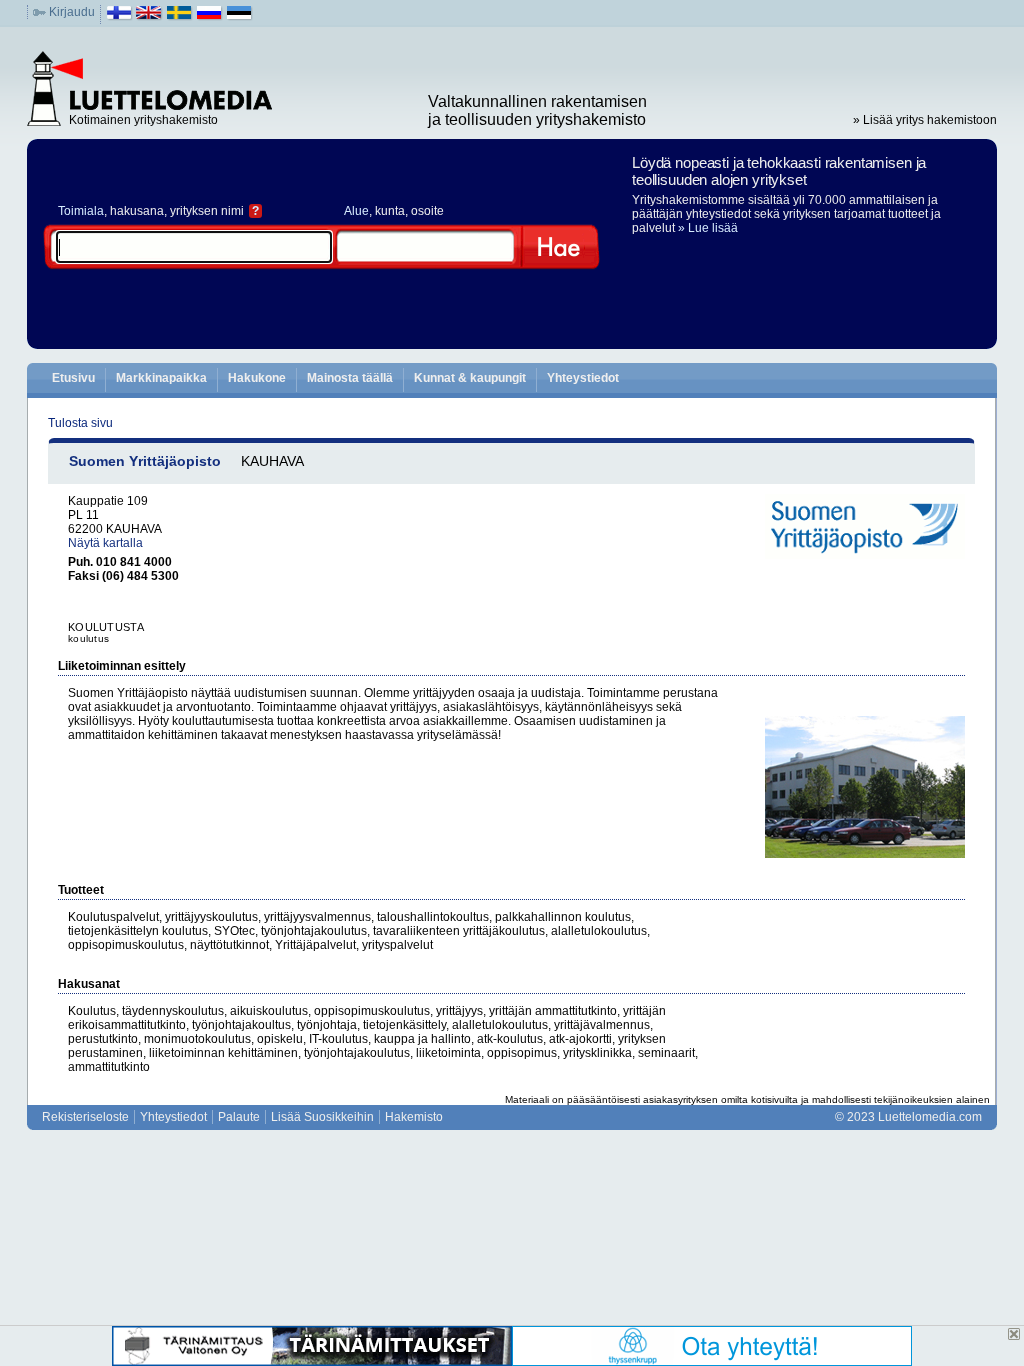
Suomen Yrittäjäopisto (145, 461)
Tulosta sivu (80, 423)
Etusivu (73, 378)
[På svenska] (179, 17)
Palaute (239, 1117)
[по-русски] (209, 17)
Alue (356, 211)
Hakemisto (414, 1117)
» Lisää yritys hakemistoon (925, 120)
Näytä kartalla (105, 543)
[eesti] (239, 17)
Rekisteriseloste (85, 1117)
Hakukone (257, 378)
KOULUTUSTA (106, 627)
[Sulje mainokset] (1014, 1334)
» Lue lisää (708, 228)
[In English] (149, 17)
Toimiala (81, 211)
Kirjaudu (72, 12)
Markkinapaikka (161, 378)
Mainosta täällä (350, 378)
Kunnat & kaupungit (470, 378)
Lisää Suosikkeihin (322, 1117)
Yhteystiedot (583, 378)
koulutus (88, 638)
